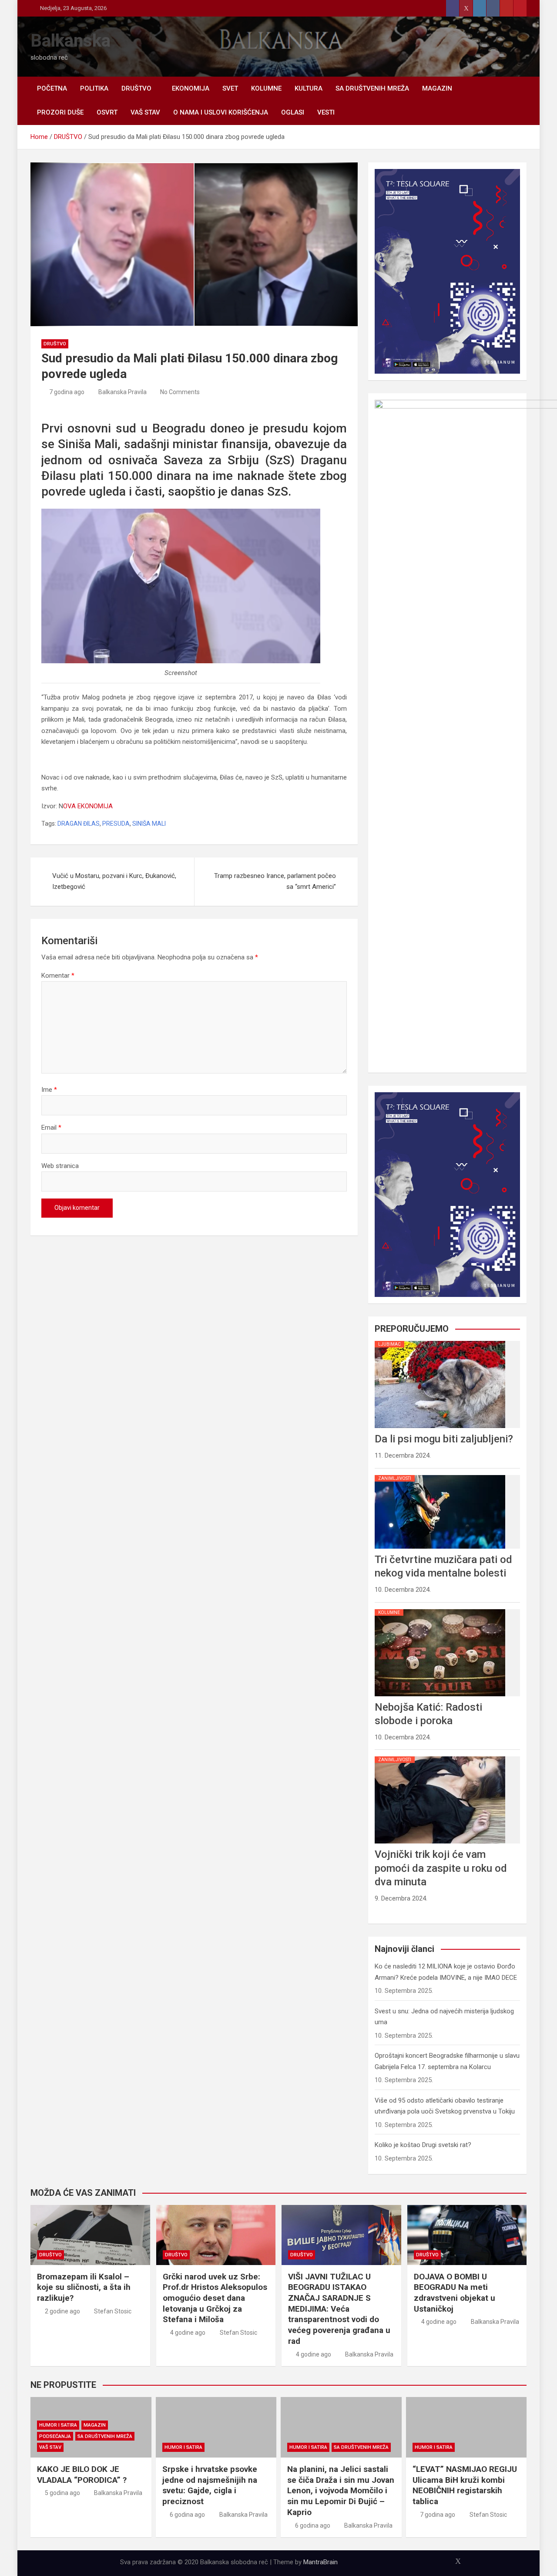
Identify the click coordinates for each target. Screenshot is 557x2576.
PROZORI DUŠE (60, 112)
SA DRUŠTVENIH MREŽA (372, 88)
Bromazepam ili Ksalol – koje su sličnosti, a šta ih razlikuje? (84, 2287)
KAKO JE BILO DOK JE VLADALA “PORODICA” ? (82, 2475)
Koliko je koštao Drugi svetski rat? (423, 2145)
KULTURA (309, 88)
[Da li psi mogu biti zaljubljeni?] (440, 1341)
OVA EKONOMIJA (88, 806)
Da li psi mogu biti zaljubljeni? (444, 1439)
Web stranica (60, 1166)
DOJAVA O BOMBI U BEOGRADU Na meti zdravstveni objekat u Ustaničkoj (455, 2293)
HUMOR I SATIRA (58, 2425)
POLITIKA (94, 88)
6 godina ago (187, 2515)
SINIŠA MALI (149, 824)
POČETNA (52, 88)
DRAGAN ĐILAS (79, 824)
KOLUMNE (266, 88)
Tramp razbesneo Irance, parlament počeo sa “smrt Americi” (275, 881)
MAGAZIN (437, 88)
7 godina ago (67, 392)
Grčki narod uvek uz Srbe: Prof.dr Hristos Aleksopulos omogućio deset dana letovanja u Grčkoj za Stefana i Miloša (215, 2298)
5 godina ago (62, 2493)
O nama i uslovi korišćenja (221, 112)
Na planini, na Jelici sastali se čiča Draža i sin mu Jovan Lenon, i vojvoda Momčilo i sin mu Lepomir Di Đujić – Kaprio (341, 2491)
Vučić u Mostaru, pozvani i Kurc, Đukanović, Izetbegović (114, 881)
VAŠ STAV (145, 112)
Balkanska (70, 41)
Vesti (326, 112)
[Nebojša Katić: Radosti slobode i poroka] (440, 1609)
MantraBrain (320, 2562)
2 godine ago (62, 2311)
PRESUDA (116, 824)
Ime (49, 1090)
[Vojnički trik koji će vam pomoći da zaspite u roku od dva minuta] (440, 1756)
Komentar (58, 976)
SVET (230, 88)
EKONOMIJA (191, 88)
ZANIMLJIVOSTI (395, 1478)
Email (51, 1128)
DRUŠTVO (136, 88)
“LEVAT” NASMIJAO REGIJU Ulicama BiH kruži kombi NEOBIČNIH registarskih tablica (465, 2485)
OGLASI (293, 112)
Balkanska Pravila (122, 392)
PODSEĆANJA (55, 2436)
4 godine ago (188, 2333)
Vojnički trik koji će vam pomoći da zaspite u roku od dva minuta (441, 1868)
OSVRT (107, 112)
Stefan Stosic (113, 2311)
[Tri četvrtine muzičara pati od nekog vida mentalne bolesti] (440, 1475)
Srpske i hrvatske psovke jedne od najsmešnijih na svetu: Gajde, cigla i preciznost (210, 2485)
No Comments (180, 392)
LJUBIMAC (389, 1344)
